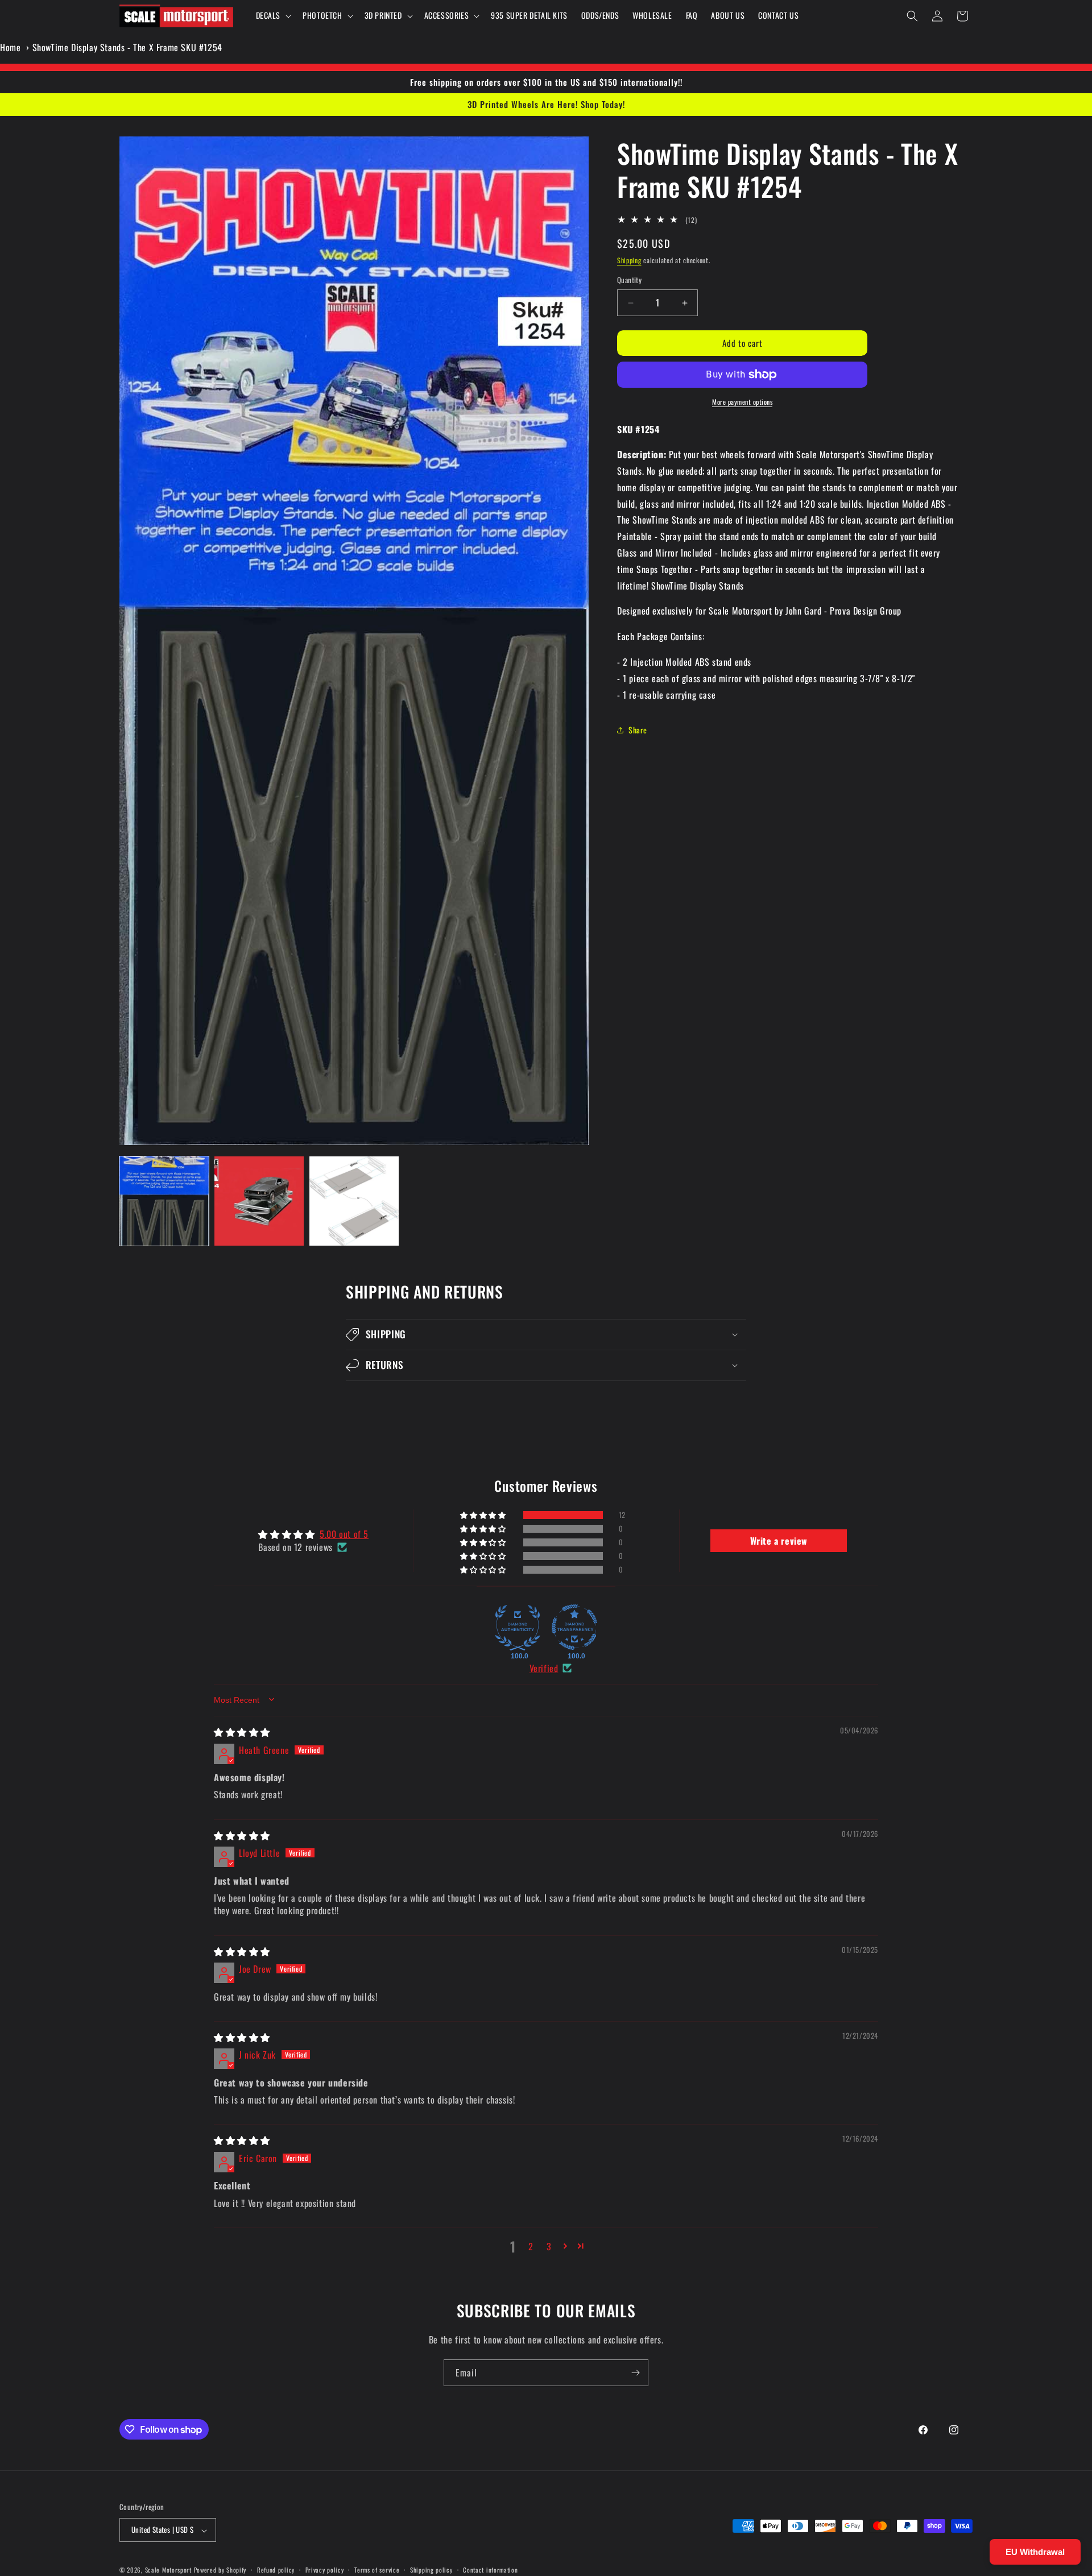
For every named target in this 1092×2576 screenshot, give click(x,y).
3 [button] (549, 2246)
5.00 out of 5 (344, 1533)
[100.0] (518, 1627)
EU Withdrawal (1035, 2552)
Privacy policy (325, 2570)
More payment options (742, 402)
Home (10, 47)
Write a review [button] (779, 1540)
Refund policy (276, 2570)
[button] (273, 15)
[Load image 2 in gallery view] (259, 1201)
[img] (242, 1732)
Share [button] (638, 730)
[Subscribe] (635, 2373)
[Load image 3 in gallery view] (354, 1201)
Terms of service (377, 2570)
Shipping (629, 260)
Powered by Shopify (220, 2570)
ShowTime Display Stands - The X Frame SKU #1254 (127, 47)
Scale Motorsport (168, 2570)
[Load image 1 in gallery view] (164, 1201)
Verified (544, 1668)
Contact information (490, 2570)
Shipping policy (431, 2570)
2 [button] (531, 2246)
